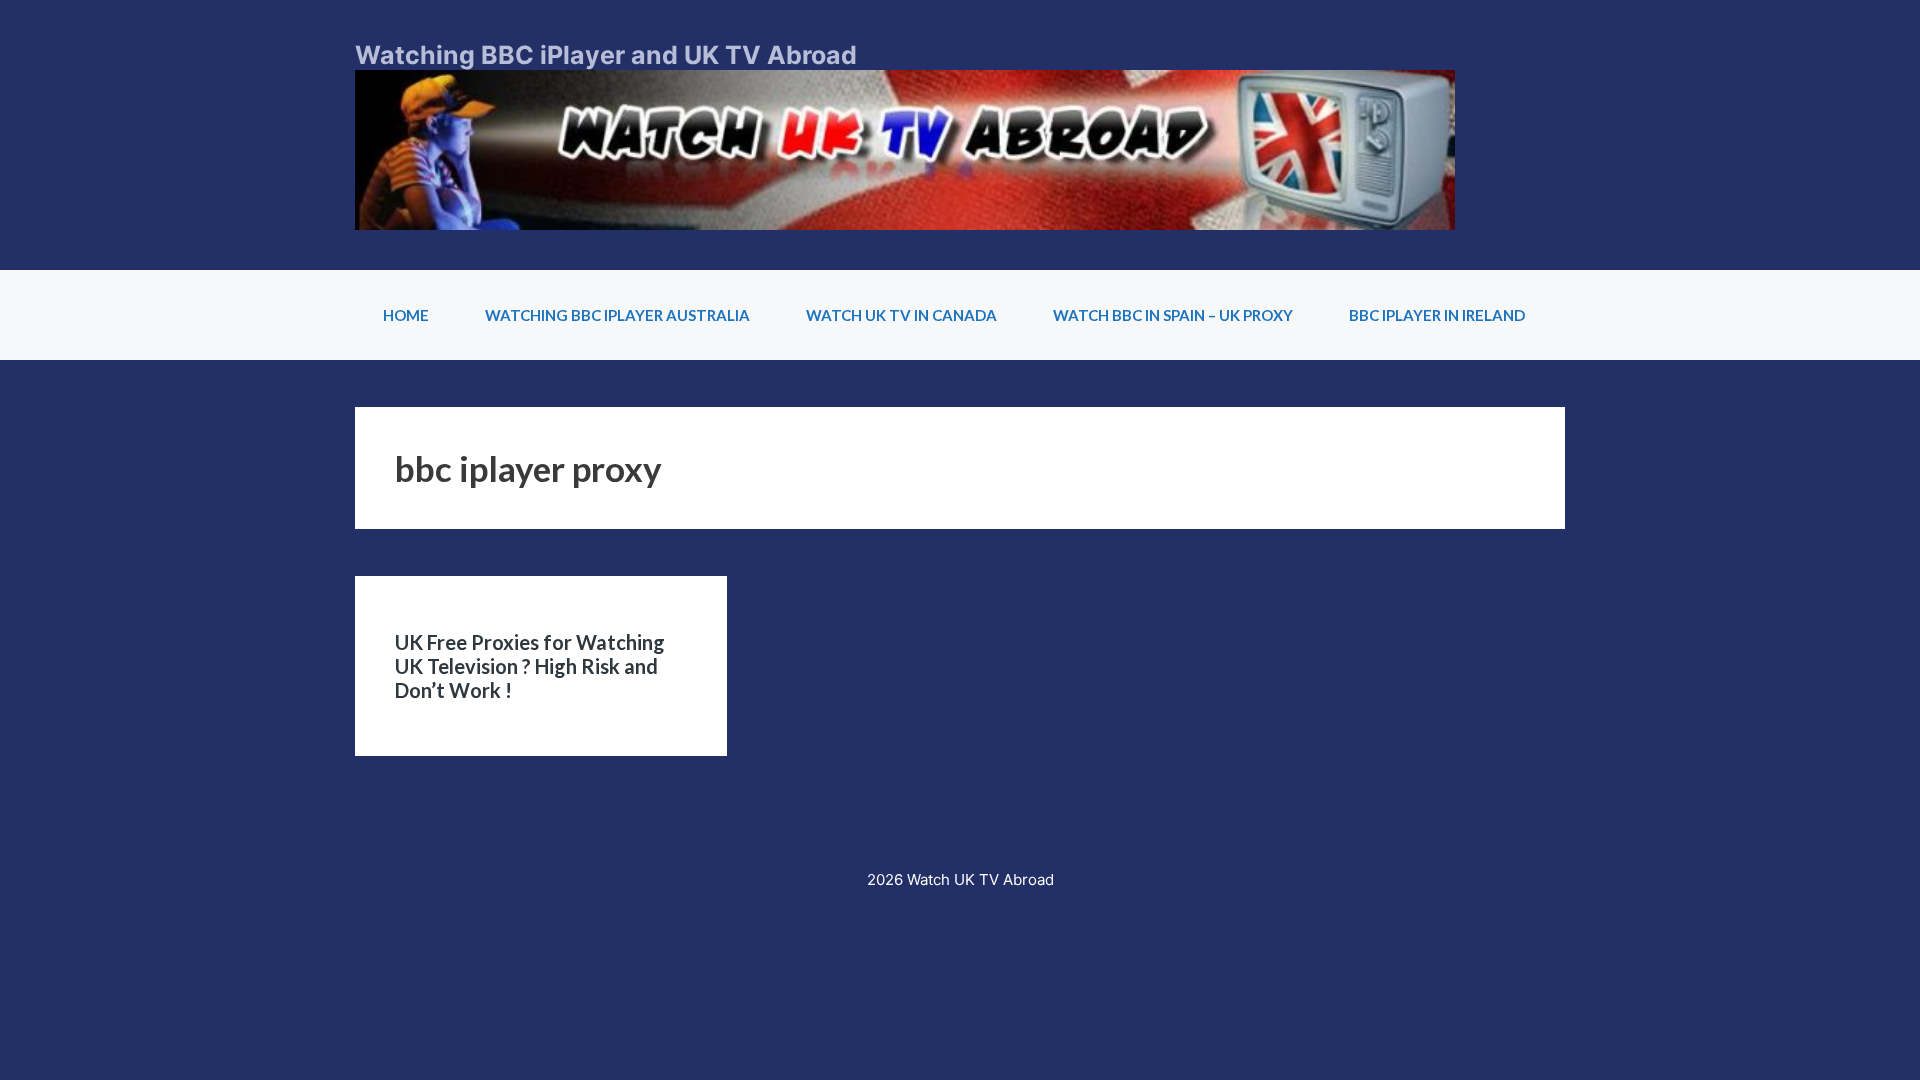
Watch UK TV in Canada (901, 315)
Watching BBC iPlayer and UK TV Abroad (606, 55)
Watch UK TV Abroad (980, 879)
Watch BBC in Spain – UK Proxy (1173, 315)
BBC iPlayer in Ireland (1437, 315)
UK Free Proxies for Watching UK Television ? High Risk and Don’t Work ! (530, 666)
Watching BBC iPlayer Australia (617, 315)
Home (406, 315)
